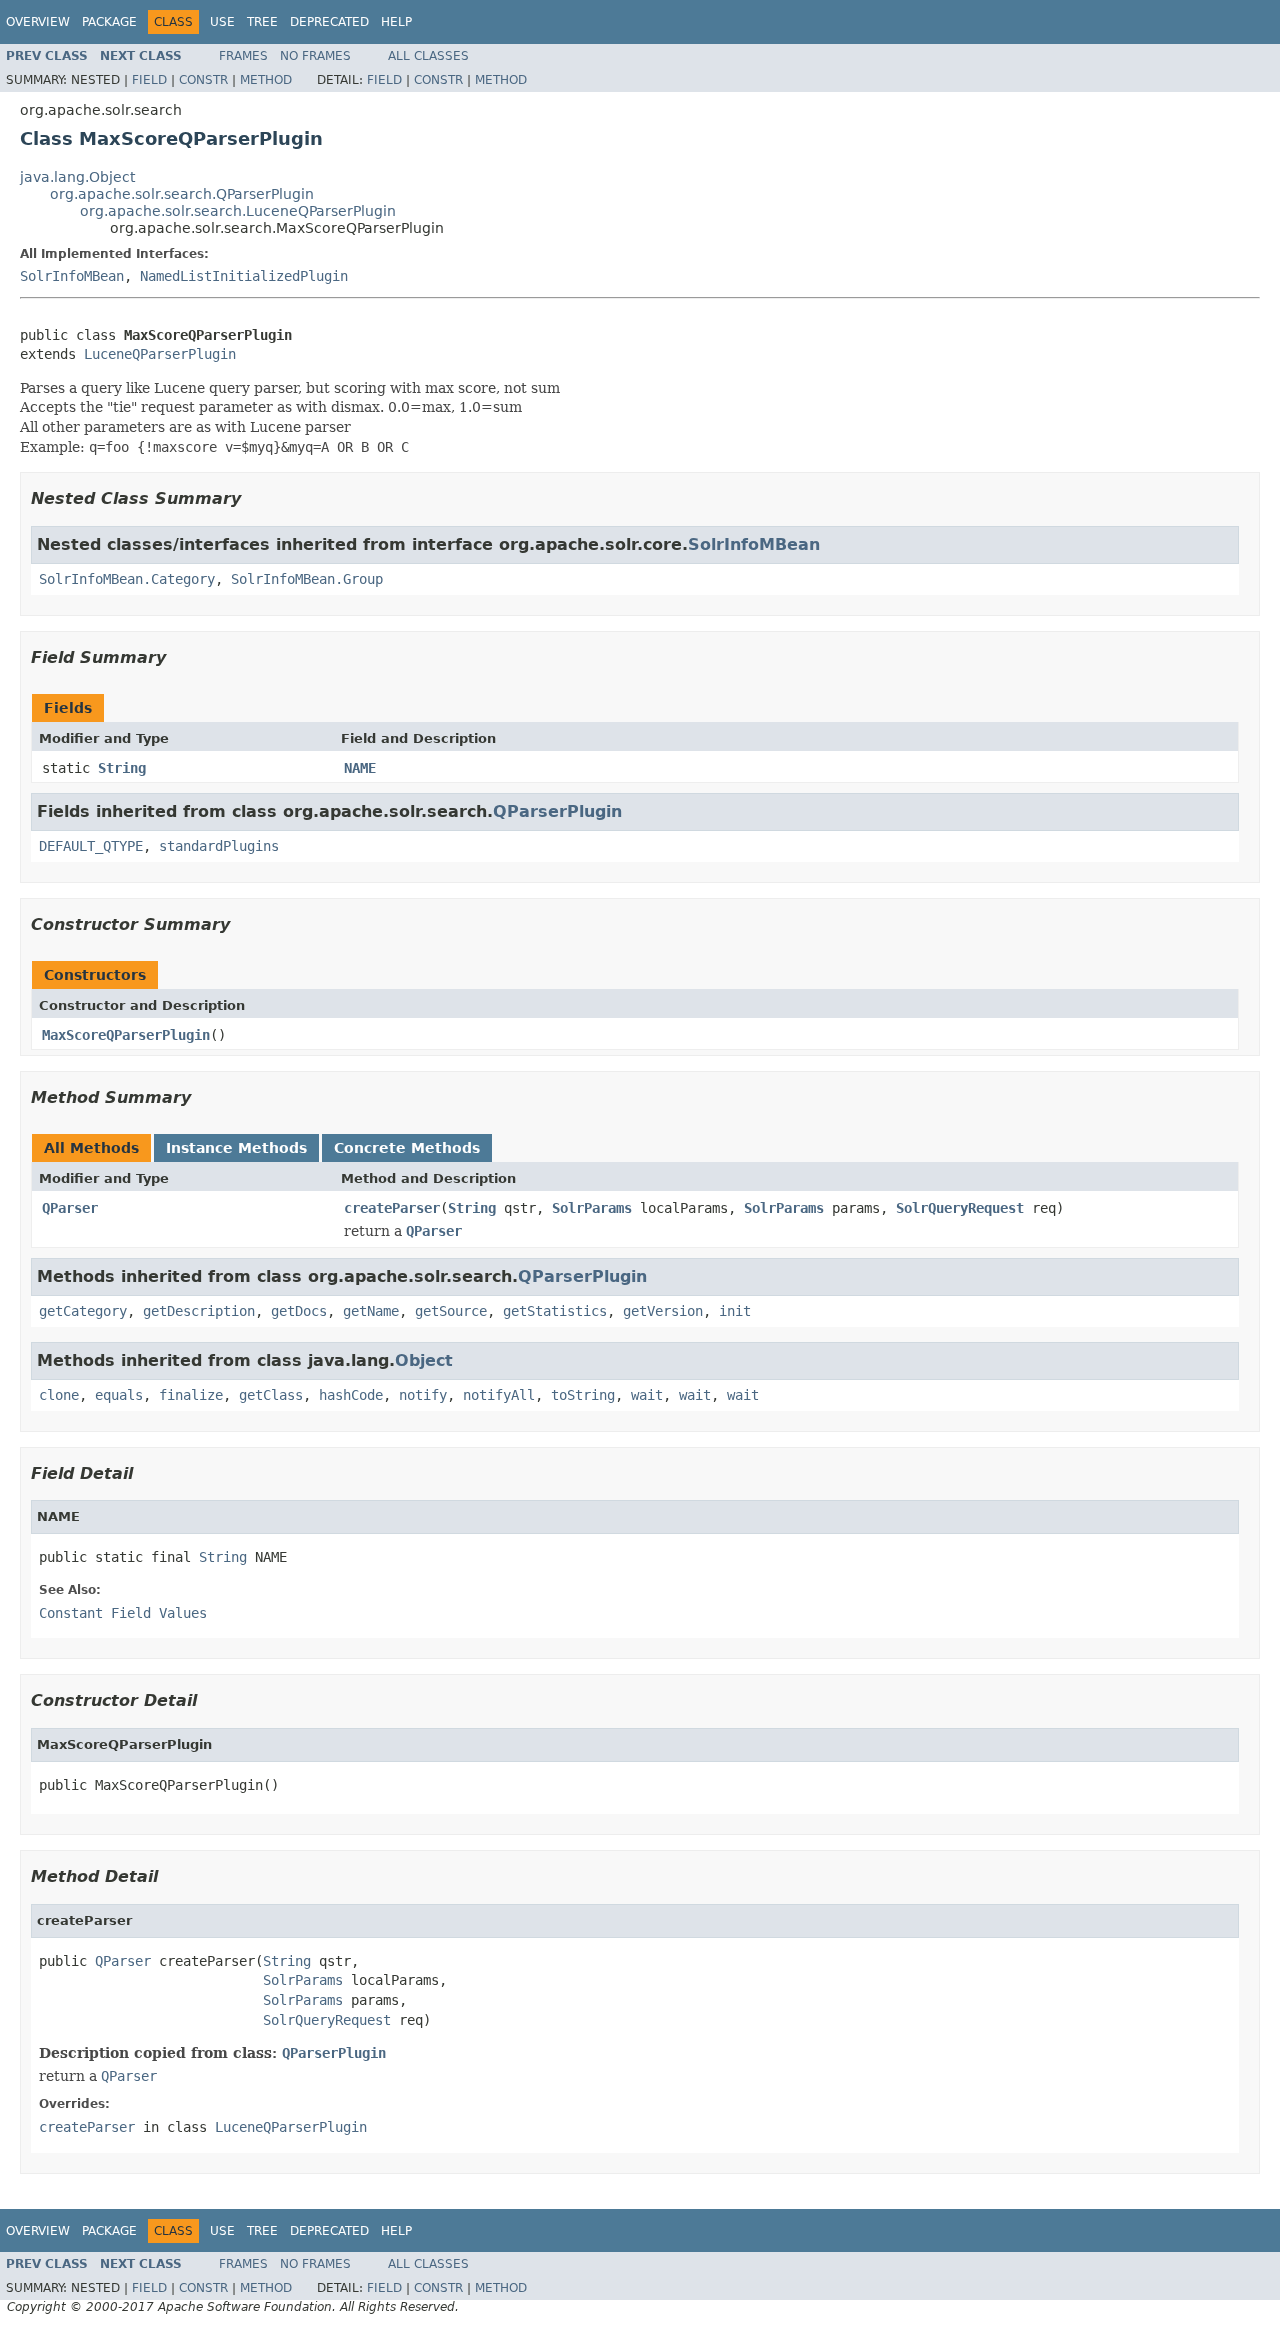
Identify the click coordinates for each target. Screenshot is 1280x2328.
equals (119, 1395)
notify (423, 1395)
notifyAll (499, 1395)
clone (59, 1395)
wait (647, 1395)
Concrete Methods (407, 1148)
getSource (451, 1311)
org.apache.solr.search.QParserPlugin (182, 194)
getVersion (663, 1311)
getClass (271, 1395)
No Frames (315, 56)
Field (149, 80)
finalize (191, 1395)
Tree (262, 22)
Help (396, 22)
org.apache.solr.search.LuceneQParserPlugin (238, 211)
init (735, 1311)
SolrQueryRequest (960, 1208)
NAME (360, 768)
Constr (203, 80)
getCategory (83, 1311)
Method (266, 80)
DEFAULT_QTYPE (91, 846)
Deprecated (329, 22)
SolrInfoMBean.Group (307, 579)
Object (424, 1360)
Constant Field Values (123, 1613)
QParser (70, 1208)
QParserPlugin (557, 811)
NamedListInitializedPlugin (244, 276)
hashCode (351, 1395)
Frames (243, 56)
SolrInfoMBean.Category (127, 579)
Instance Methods (236, 1148)
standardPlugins (219, 846)
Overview (38, 22)
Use (222, 22)
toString (583, 1395)
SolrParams (592, 1208)
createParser (392, 1208)
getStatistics (555, 1311)
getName (371, 1311)
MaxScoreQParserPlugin (126, 1035)
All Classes (428, 56)
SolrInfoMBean (72, 276)
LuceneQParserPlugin (160, 354)
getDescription (199, 1311)
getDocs (299, 1311)
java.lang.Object (77, 177)
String (122, 768)
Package (109, 22)
